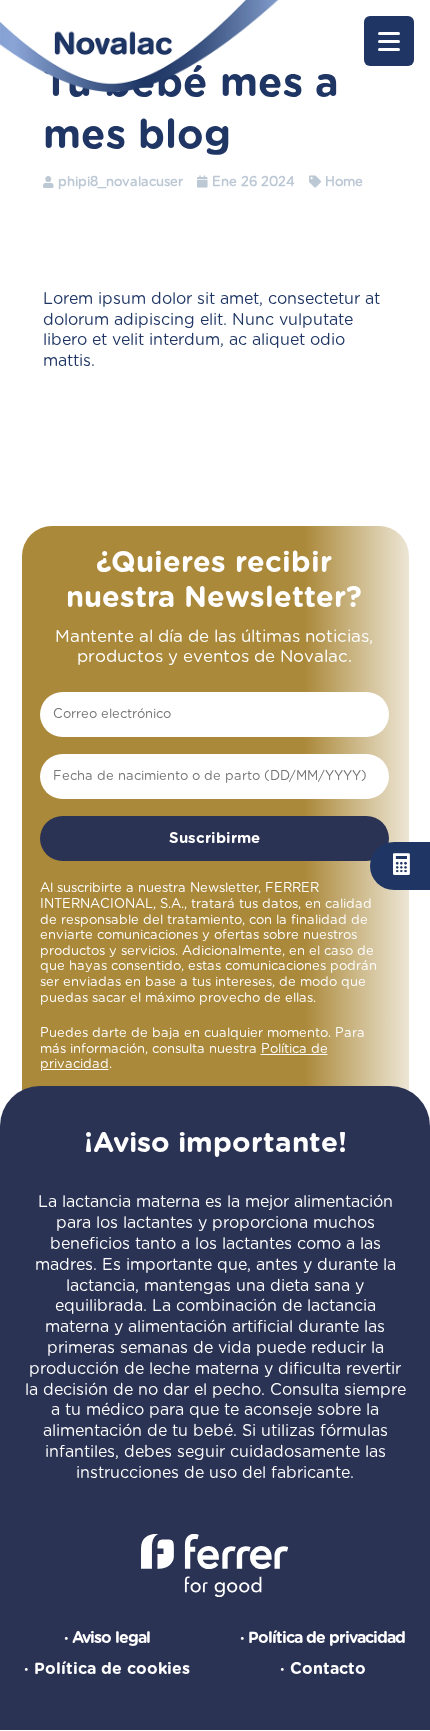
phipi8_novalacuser (120, 182)
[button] (389, 41)
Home (344, 182)
